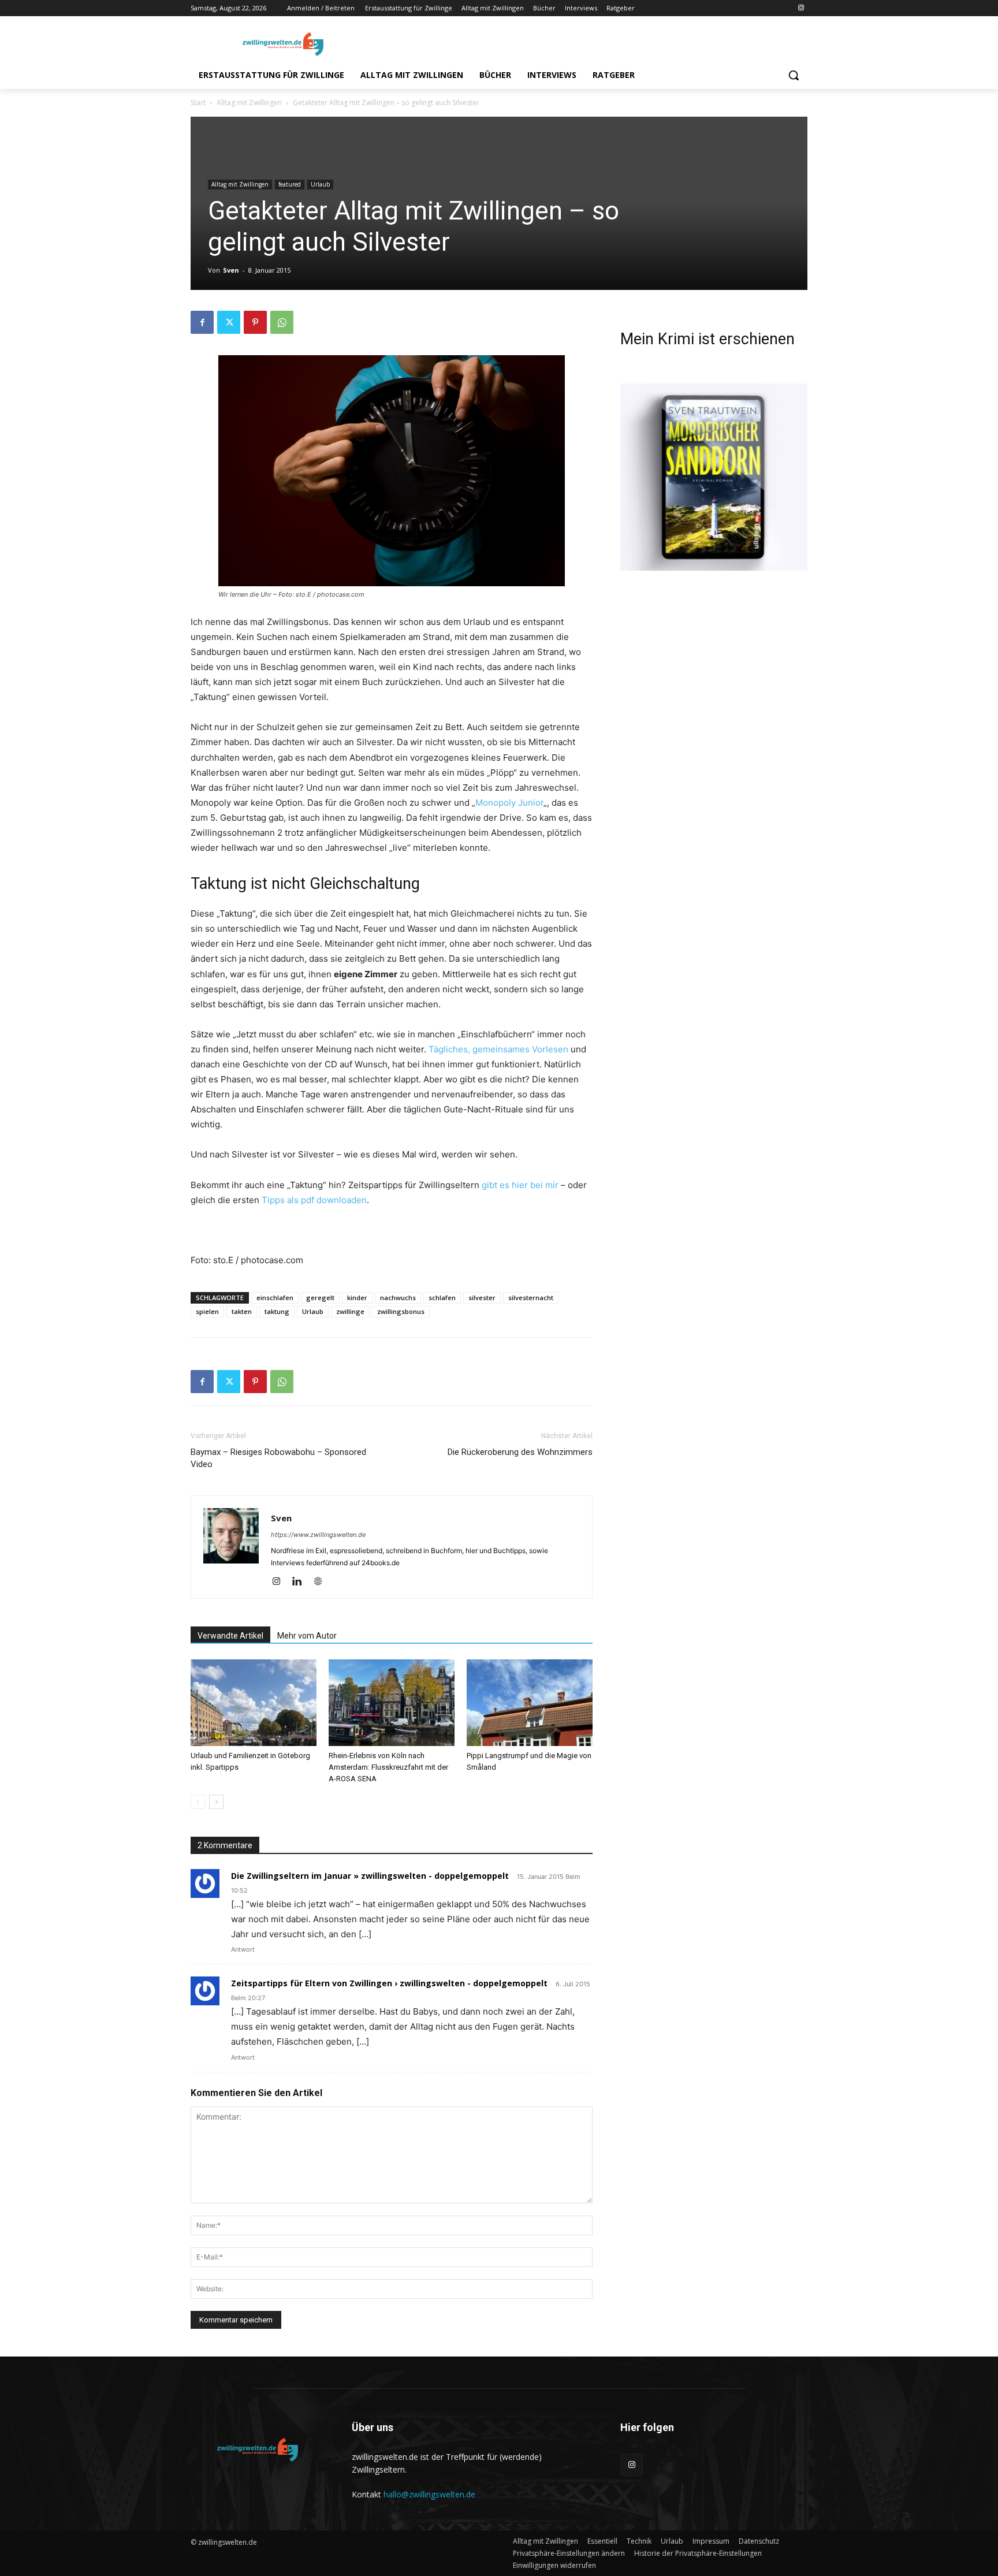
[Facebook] (202, 322)
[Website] (322, 1582)
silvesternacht (531, 1298)
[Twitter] (229, 322)
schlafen (442, 1298)
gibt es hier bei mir (520, 1185)
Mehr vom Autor (307, 1636)
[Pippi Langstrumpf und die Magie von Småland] (530, 1703)
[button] (794, 75)
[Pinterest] (255, 322)
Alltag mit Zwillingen (249, 103)
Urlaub (320, 184)
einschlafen (275, 1298)
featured (290, 184)
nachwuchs (398, 1298)
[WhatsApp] (282, 322)
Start (198, 103)
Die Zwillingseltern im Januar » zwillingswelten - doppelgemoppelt (370, 1876)
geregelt (320, 1298)
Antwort (243, 1949)
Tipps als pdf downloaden (314, 1200)
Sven (231, 270)
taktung (277, 1311)
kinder (357, 1298)
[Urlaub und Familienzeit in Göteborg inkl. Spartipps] (254, 1703)
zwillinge (350, 1311)
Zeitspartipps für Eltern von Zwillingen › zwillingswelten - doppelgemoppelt (389, 1983)
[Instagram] (801, 8)
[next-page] (216, 1802)
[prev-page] (198, 1802)
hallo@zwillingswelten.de (429, 2494)
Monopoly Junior (509, 803)
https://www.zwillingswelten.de (318, 1535)
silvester (482, 1298)
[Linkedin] (301, 1582)
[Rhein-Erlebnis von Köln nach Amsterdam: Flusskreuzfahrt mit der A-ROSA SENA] (392, 1703)
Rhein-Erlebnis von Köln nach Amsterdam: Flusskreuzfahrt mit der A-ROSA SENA (388, 1767)
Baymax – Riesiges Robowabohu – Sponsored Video (278, 1458)
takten (242, 1311)
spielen (207, 1311)
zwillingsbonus (401, 1311)
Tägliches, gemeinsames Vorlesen (498, 1049)
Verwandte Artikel (230, 1636)
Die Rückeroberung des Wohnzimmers (520, 1452)
